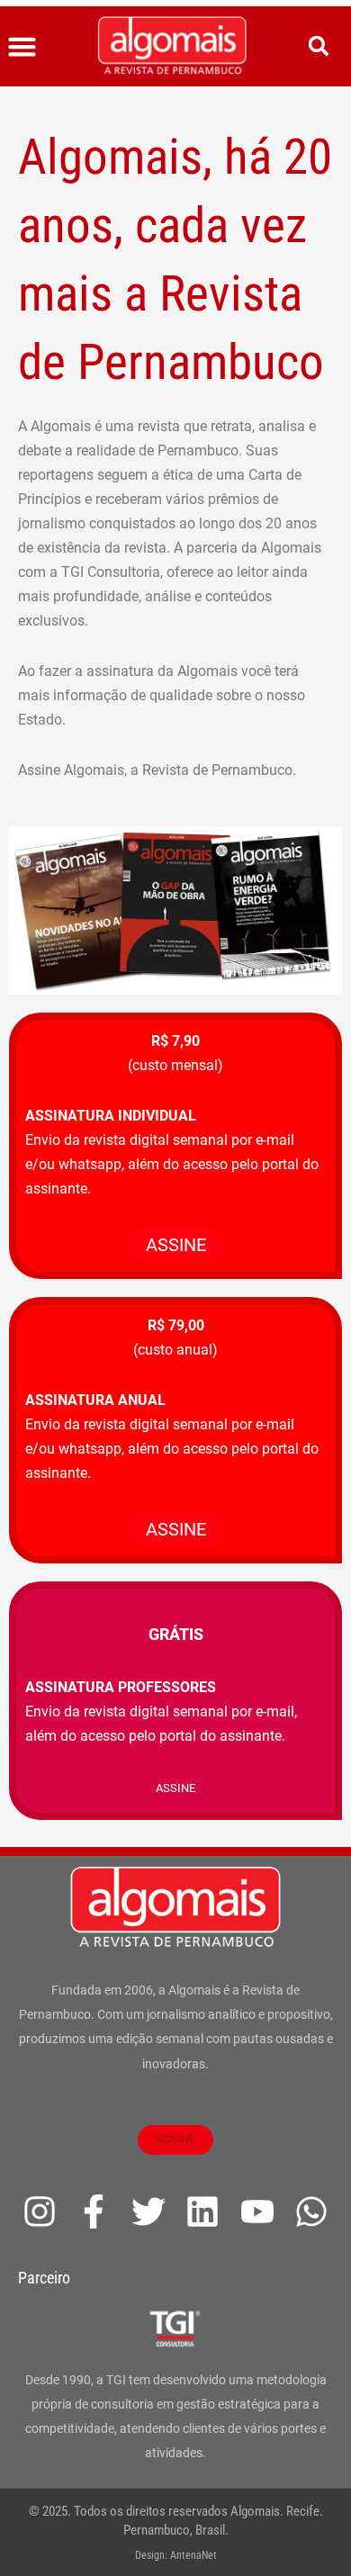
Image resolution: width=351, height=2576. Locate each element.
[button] (22, 47)
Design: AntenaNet (176, 2555)
